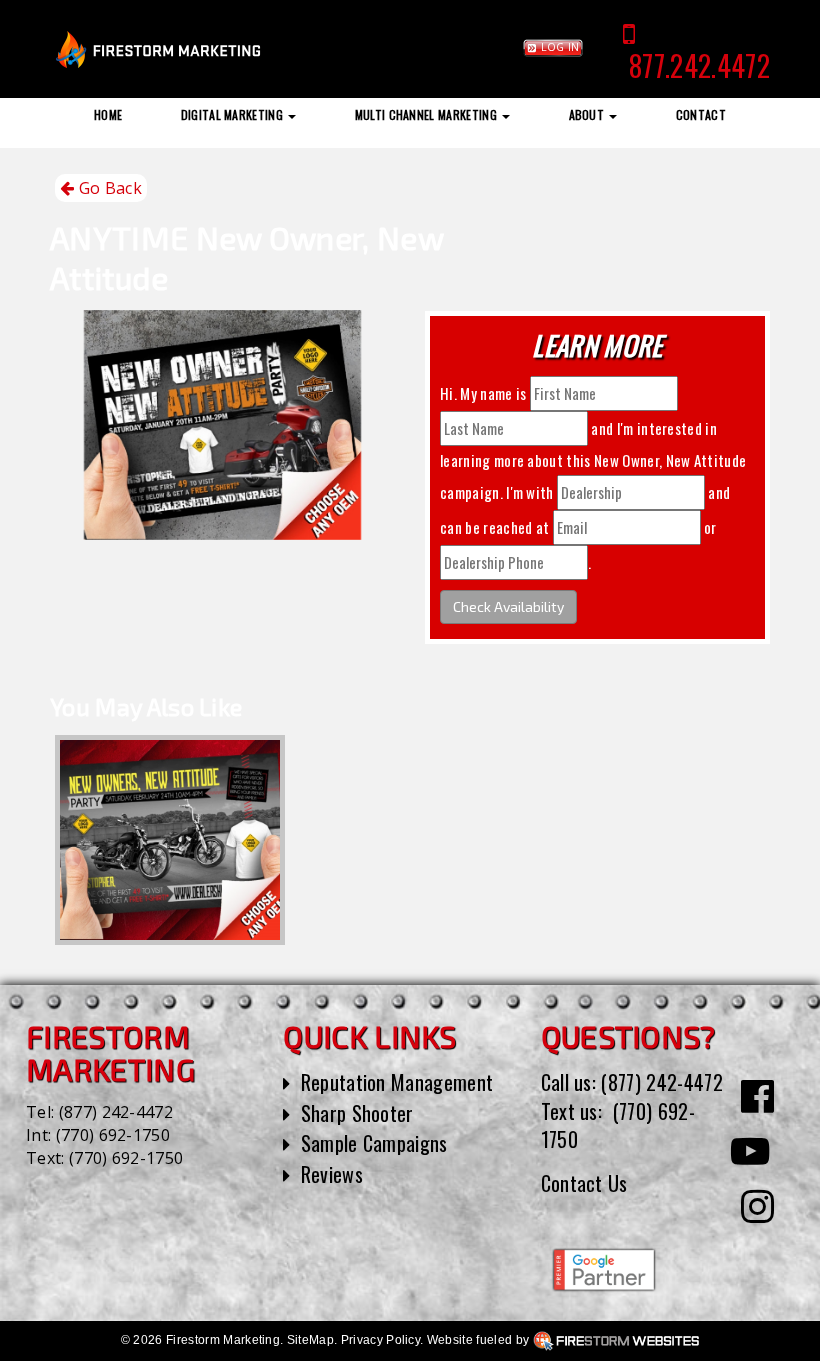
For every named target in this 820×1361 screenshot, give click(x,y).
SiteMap (310, 1340)
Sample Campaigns (374, 1143)
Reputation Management (397, 1082)
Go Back (108, 188)
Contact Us (584, 1183)
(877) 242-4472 (116, 1112)
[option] (170, 840)
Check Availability (508, 606)
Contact (701, 114)
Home (108, 114)
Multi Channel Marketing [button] (428, 114)
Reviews (332, 1174)
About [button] (588, 114)
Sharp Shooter (357, 1113)
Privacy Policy (380, 1340)
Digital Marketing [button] (234, 114)
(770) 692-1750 (113, 1135)
